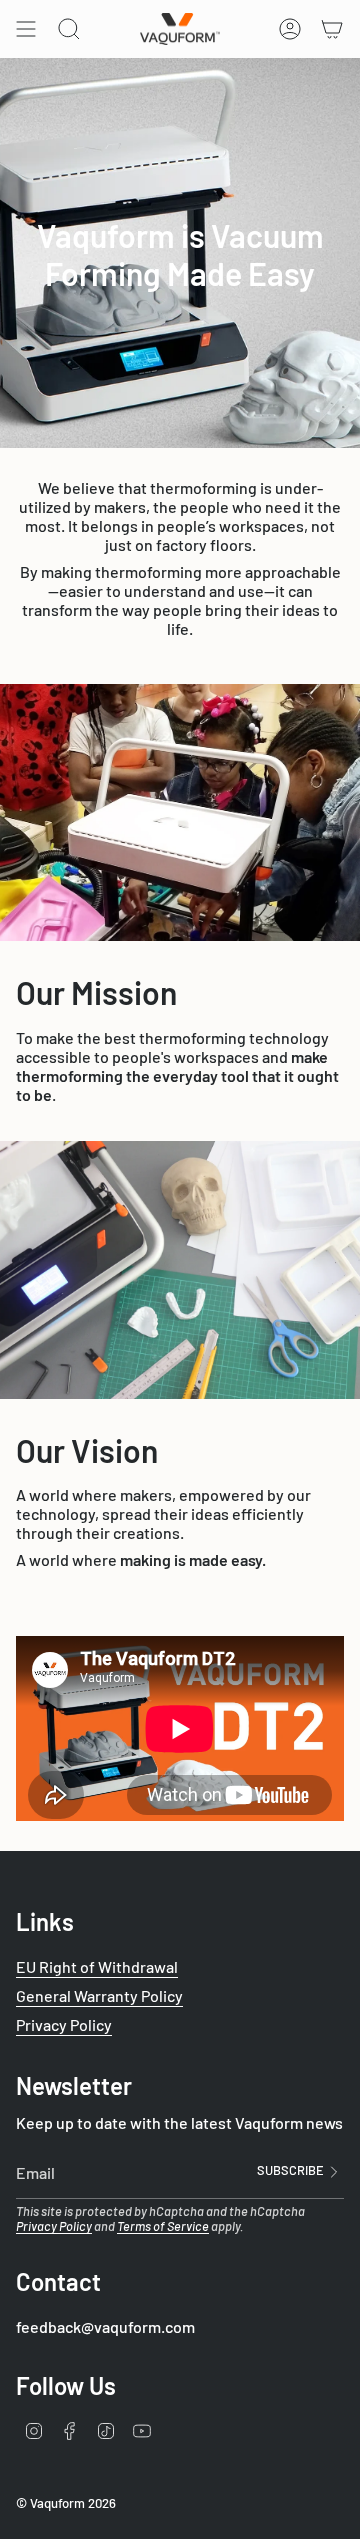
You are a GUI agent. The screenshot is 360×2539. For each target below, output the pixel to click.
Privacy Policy (64, 2024)
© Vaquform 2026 (66, 2503)
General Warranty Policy (99, 1995)
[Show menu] (26, 29)
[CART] (332, 29)
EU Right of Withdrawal (97, 1966)
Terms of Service (163, 2226)
